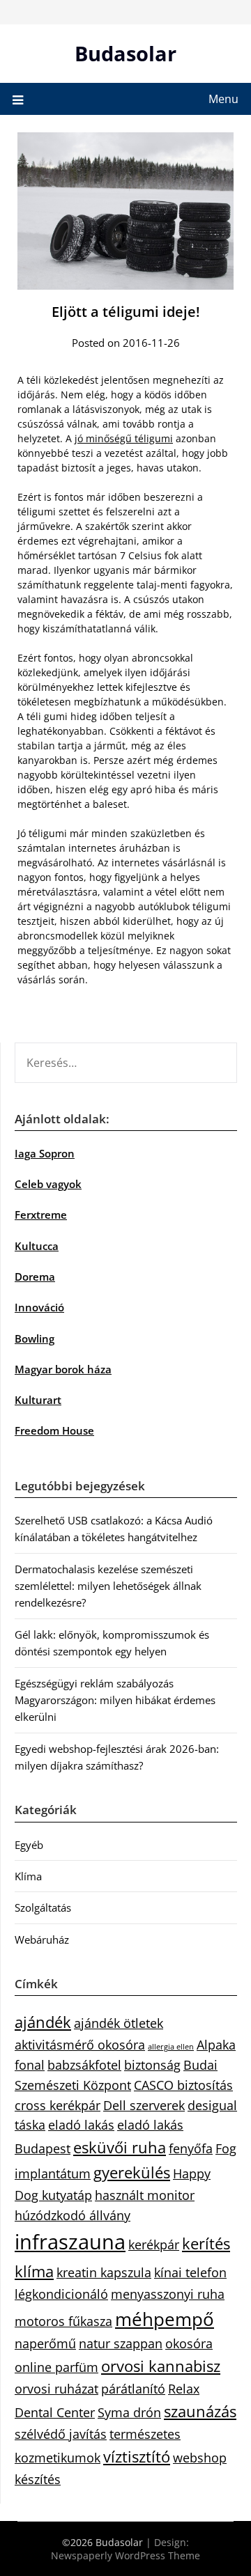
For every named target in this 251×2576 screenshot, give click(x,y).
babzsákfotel (84, 2065)
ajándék (43, 2022)
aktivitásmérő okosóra (80, 2045)
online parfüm (56, 2367)
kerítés (206, 2243)
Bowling (35, 1338)
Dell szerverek (144, 2105)
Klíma (28, 1876)
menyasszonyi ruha (168, 2294)
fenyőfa (191, 2148)
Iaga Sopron (45, 1153)
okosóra (189, 2343)
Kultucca (37, 1246)
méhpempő (165, 2319)
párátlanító (133, 2389)
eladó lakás (81, 2125)
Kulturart (38, 1400)
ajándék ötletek (119, 2023)
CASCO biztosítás (183, 2085)
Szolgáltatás (43, 1907)
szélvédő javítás (61, 2434)
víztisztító (137, 2457)
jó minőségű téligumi (124, 438)
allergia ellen (171, 2047)
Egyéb (29, 1845)
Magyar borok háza (63, 1369)
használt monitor (145, 2195)
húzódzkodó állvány (73, 2215)
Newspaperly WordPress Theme (125, 2555)
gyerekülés (132, 2172)
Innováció (39, 1307)
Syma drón (129, 2412)
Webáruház (42, 1939)
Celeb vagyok (48, 1184)
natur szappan (121, 2343)
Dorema (35, 1277)
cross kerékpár (58, 2105)
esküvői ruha (120, 2147)
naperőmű (45, 2343)
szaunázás (200, 2411)
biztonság (152, 2065)
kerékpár (154, 2245)
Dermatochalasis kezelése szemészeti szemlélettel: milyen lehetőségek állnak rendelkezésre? (108, 1586)
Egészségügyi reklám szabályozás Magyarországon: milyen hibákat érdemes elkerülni (115, 1700)
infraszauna (70, 2242)
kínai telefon (190, 2272)
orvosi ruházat (56, 2389)
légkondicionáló (61, 2294)
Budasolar (125, 53)
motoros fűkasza (63, 2321)
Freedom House (54, 1430)
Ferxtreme (41, 1215)
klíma (34, 2271)
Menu (223, 99)
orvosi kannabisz (161, 2366)
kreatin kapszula (104, 2272)
